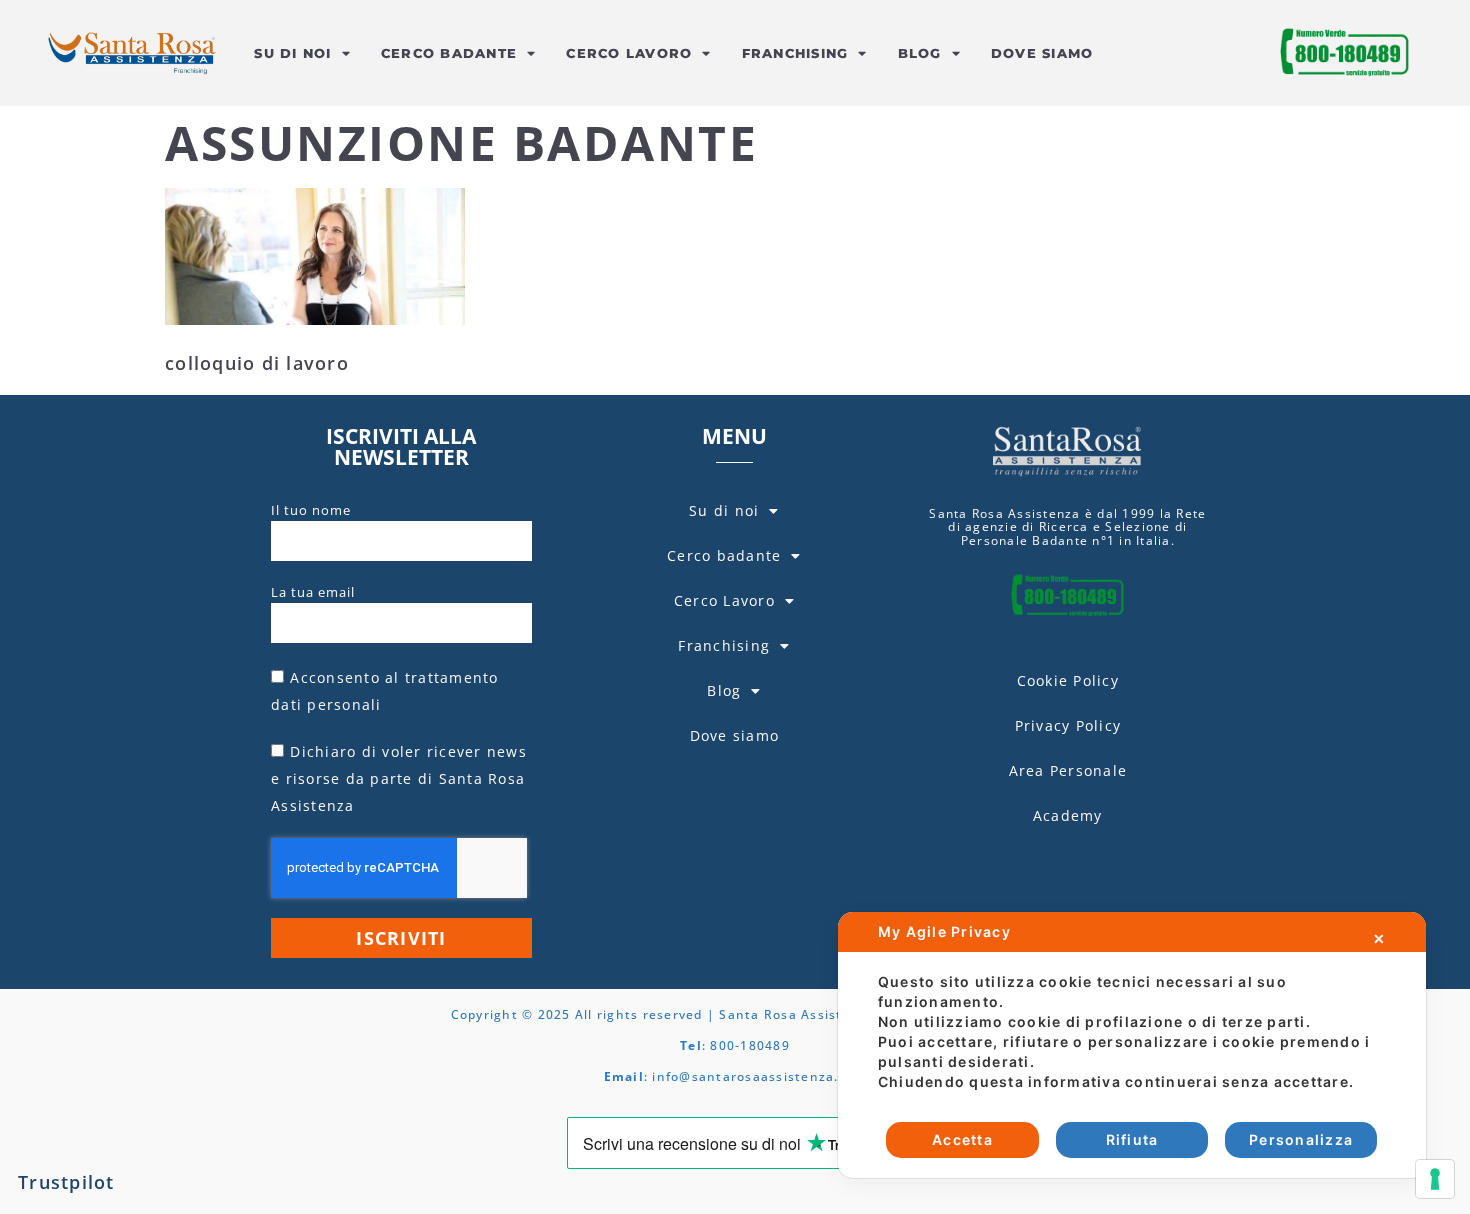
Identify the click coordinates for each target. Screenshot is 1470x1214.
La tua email (313, 592)
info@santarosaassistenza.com (759, 1076)
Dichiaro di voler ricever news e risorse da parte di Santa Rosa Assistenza (399, 778)
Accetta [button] (962, 1139)
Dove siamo (1042, 53)
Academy (1068, 815)
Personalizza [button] (1301, 1139)
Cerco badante (449, 53)
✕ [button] (1379, 938)
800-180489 (750, 1045)
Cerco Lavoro (629, 53)
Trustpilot (66, 1182)
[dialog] (1132, 1045)
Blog (920, 53)
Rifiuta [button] (1132, 1139)
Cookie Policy (1068, 680)
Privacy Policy (1068, 725)
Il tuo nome (311, 510)
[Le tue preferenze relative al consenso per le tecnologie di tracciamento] (1435, 1179)
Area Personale (1068, 770)
